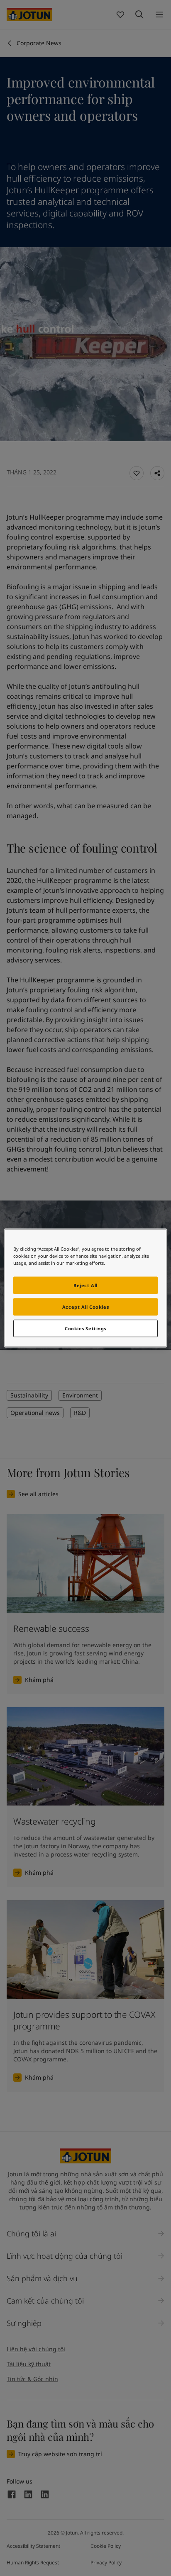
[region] (85, 1288)
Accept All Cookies (85, 1307)
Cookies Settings (85, 1328)
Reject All (85, 1285)
